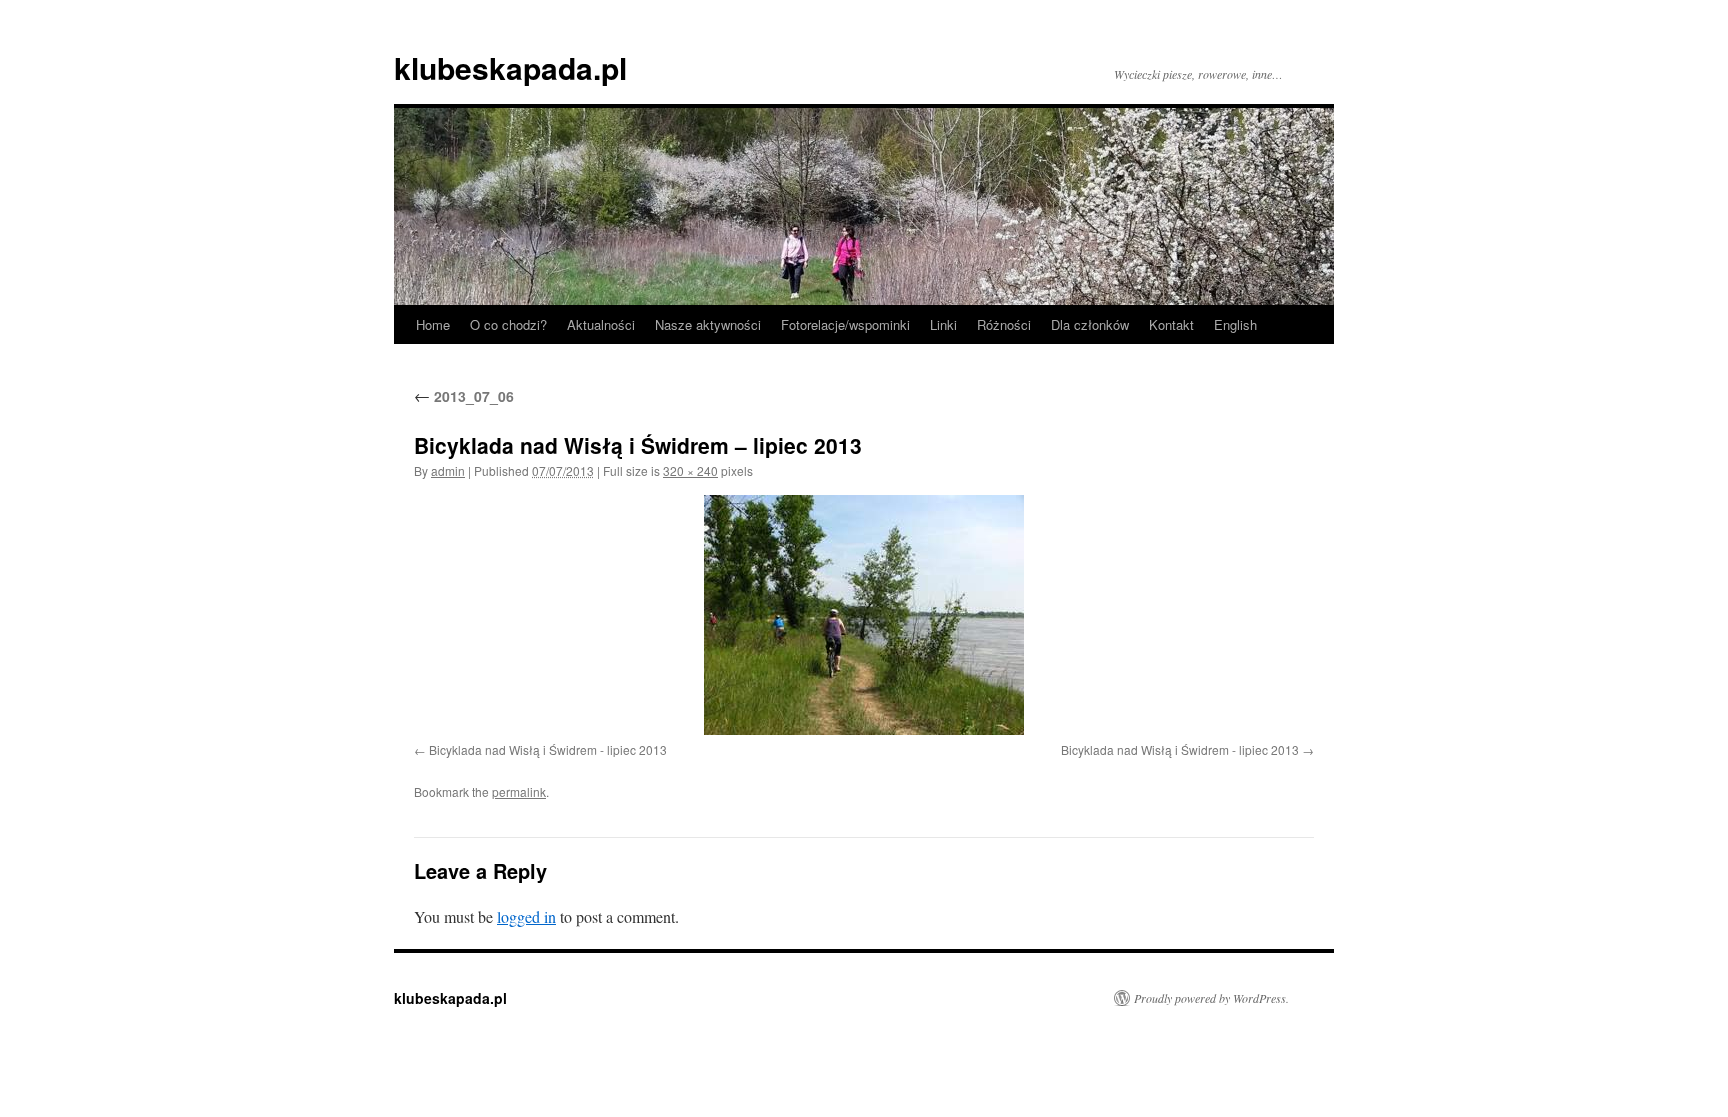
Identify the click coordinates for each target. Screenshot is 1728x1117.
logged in (526, 916)
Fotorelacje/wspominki (845, 324)
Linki (943, 324)
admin (448, 470)
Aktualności (601, 324)
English (1235, 324)
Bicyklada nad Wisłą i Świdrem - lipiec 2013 (548, 749)
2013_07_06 (464, 396)
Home (433, 324)
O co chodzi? (508, 324)
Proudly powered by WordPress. (1211, 998)
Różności (1004, 324)
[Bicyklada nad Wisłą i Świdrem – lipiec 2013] (864, 615)
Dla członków (1090, 324)
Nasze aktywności (708, 324)
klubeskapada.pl (510, 67)
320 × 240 (690, 470)
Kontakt (1171, 324)
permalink (519, 791)
